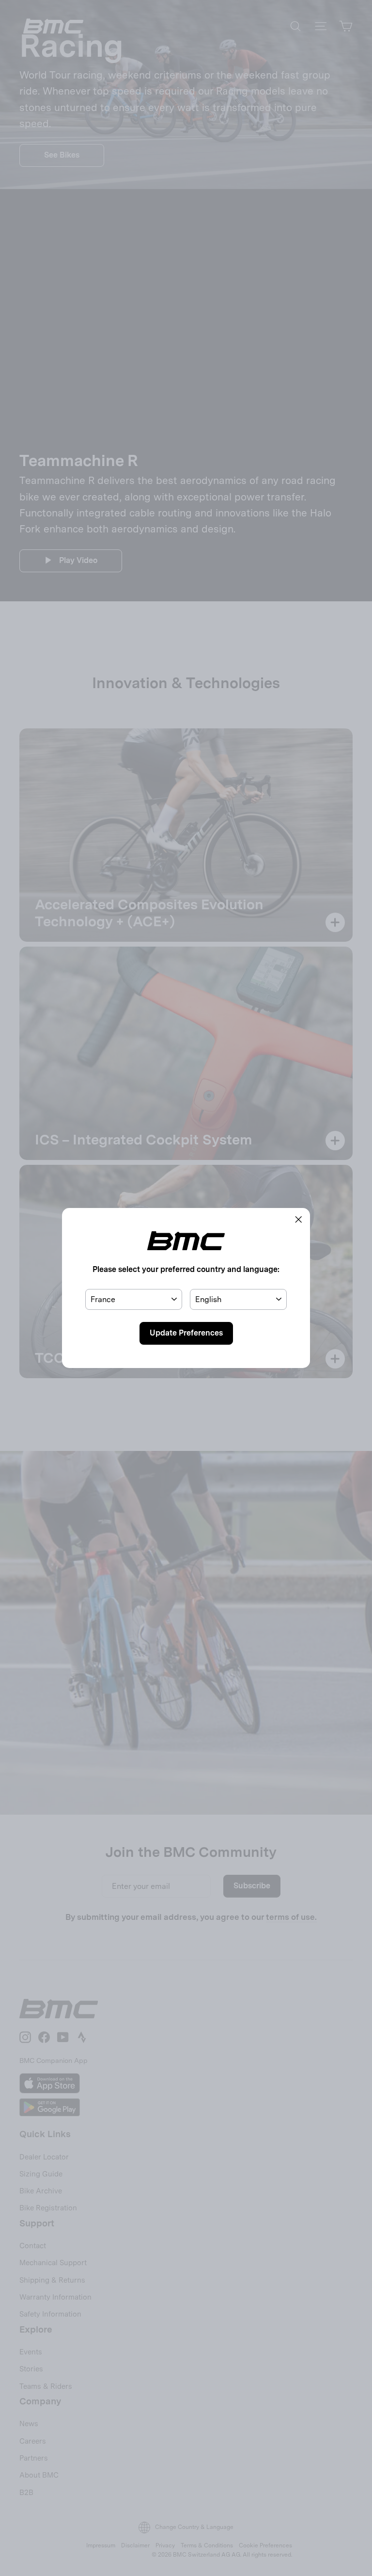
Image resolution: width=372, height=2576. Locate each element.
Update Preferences (186, 1333)
